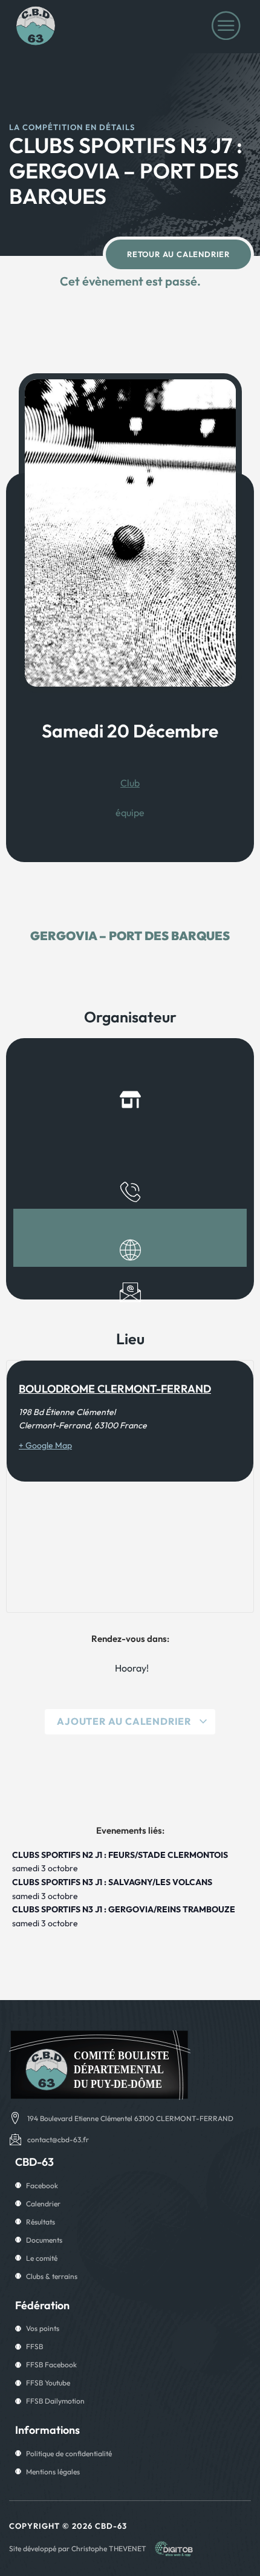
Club (130, 783)
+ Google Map (45, 1445)
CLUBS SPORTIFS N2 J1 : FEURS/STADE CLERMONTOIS (120, 1855)
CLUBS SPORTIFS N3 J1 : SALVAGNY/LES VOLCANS (112, 1882)
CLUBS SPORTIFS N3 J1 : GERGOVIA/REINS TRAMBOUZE (124, 1909)
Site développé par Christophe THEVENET (78, 2548)
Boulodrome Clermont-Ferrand (115, 1389)
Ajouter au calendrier (125, 1721)
